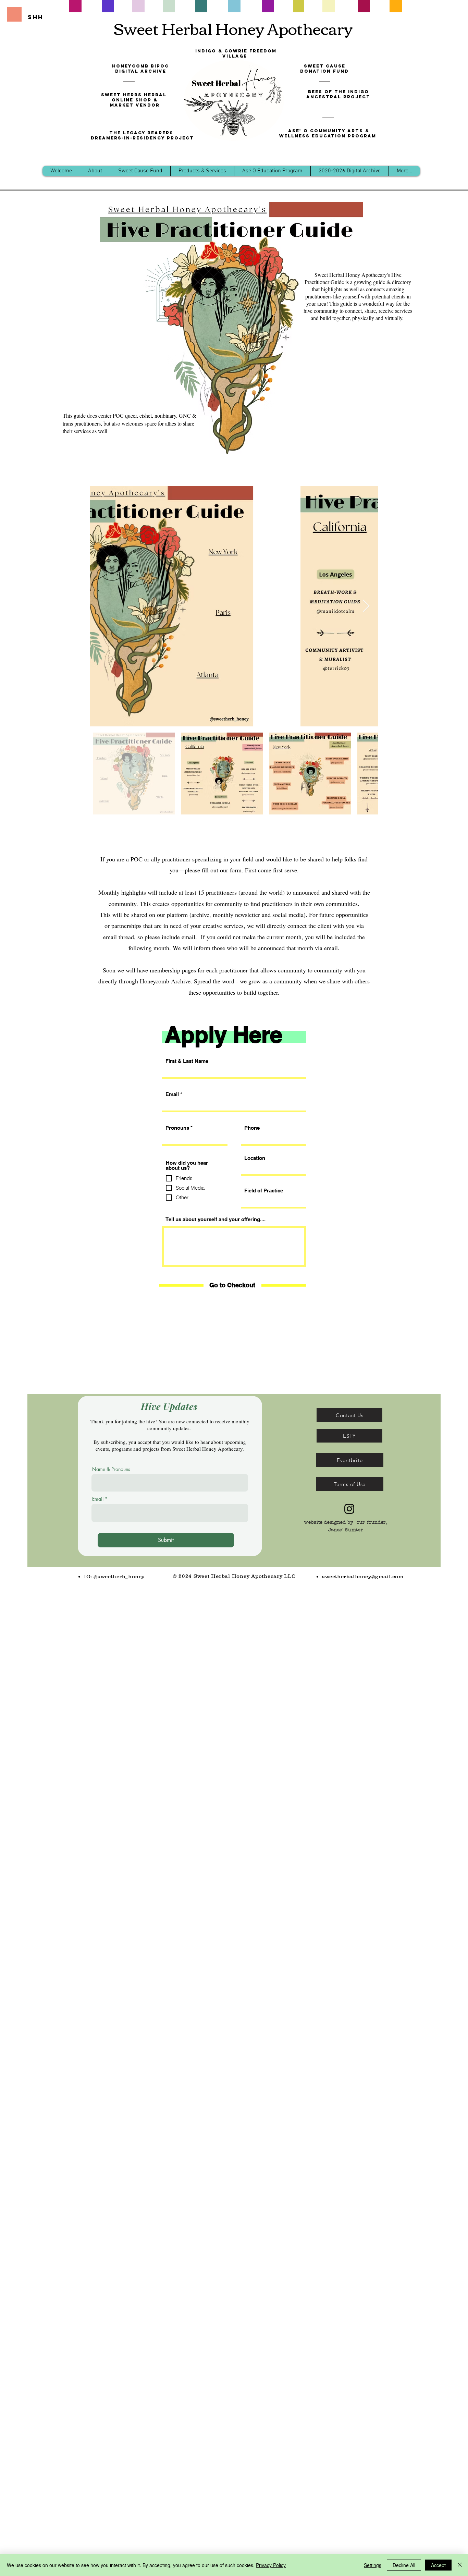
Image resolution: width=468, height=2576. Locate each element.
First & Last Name (187, 1061)
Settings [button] (373, 2565)
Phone (252, 1128)
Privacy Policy (271, 2565)
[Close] (460, 2565)
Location (255, 1158)
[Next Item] (366, 606)
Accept (438, 2565)
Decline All (404, 2565)
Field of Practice (264, 1191)
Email (172, 1094)
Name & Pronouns (111, 1469)
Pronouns (177, 1128)
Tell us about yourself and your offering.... (215, 1219)
